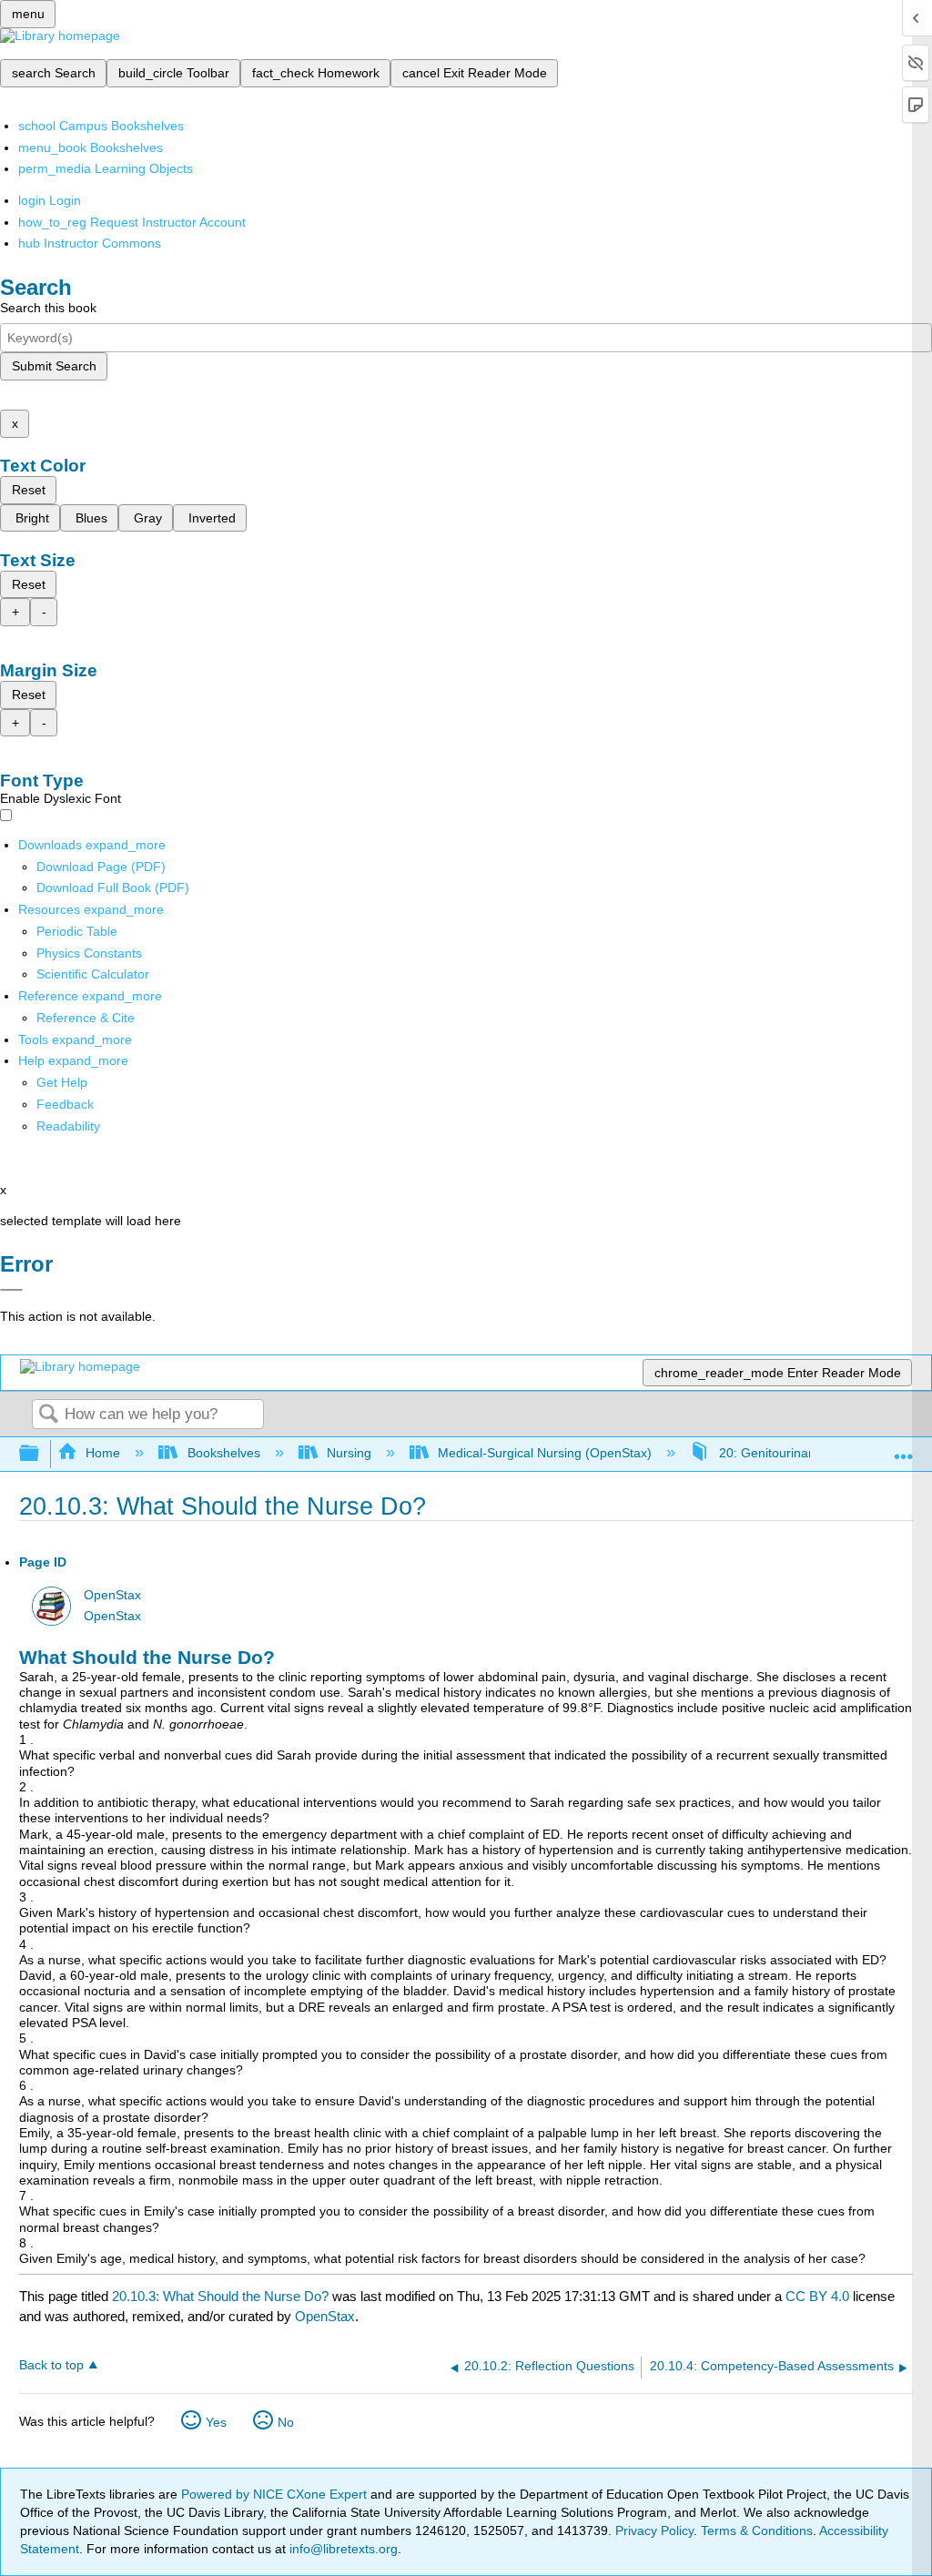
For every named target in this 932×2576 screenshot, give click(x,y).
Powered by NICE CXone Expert (276, 2494)
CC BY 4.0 (817, 2296)
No (286, 2422)
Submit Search (54, 366)
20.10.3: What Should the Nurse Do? (220, 2296)
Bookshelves (223, 1453)
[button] (65, 1104)
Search (48, 1415)
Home (103, 1453)
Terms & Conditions (757, 2530)
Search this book (48, 308)
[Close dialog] (11, 1290)
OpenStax (112, 1595)
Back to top (51, 2365)
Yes (216, 2422)
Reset (29, 490)
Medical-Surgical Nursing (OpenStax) (545, 1453)
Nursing (349, 1453)
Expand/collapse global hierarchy (41, 1454)
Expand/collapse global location (904, 1449)
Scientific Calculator (93, 974)
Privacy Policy (654, 2530)
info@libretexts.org (342, 2549)
